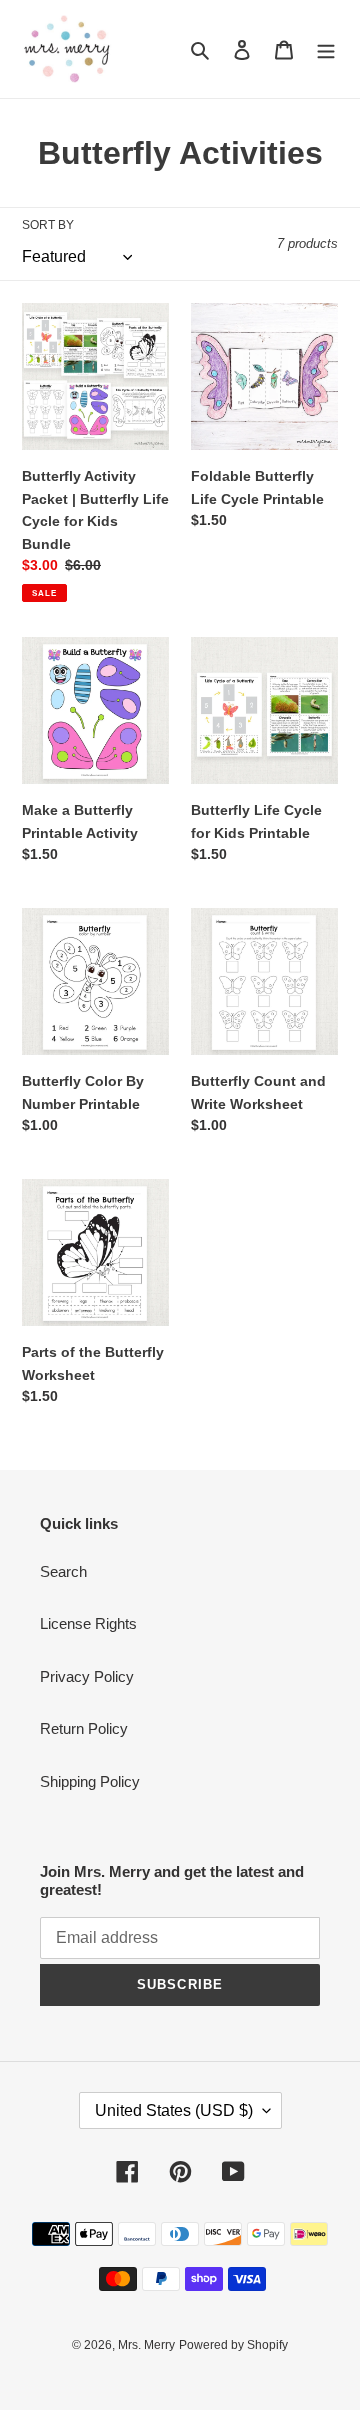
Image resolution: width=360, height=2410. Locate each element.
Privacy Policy (87, 1676)
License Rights (88, 1623)
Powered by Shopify (233, 2345)
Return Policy (84, 1728)
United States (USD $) (174, 2110)
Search (63, 1571)
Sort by (48, 225)
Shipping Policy (90, 1781)
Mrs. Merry (146, 2345)
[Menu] (326, 49)
